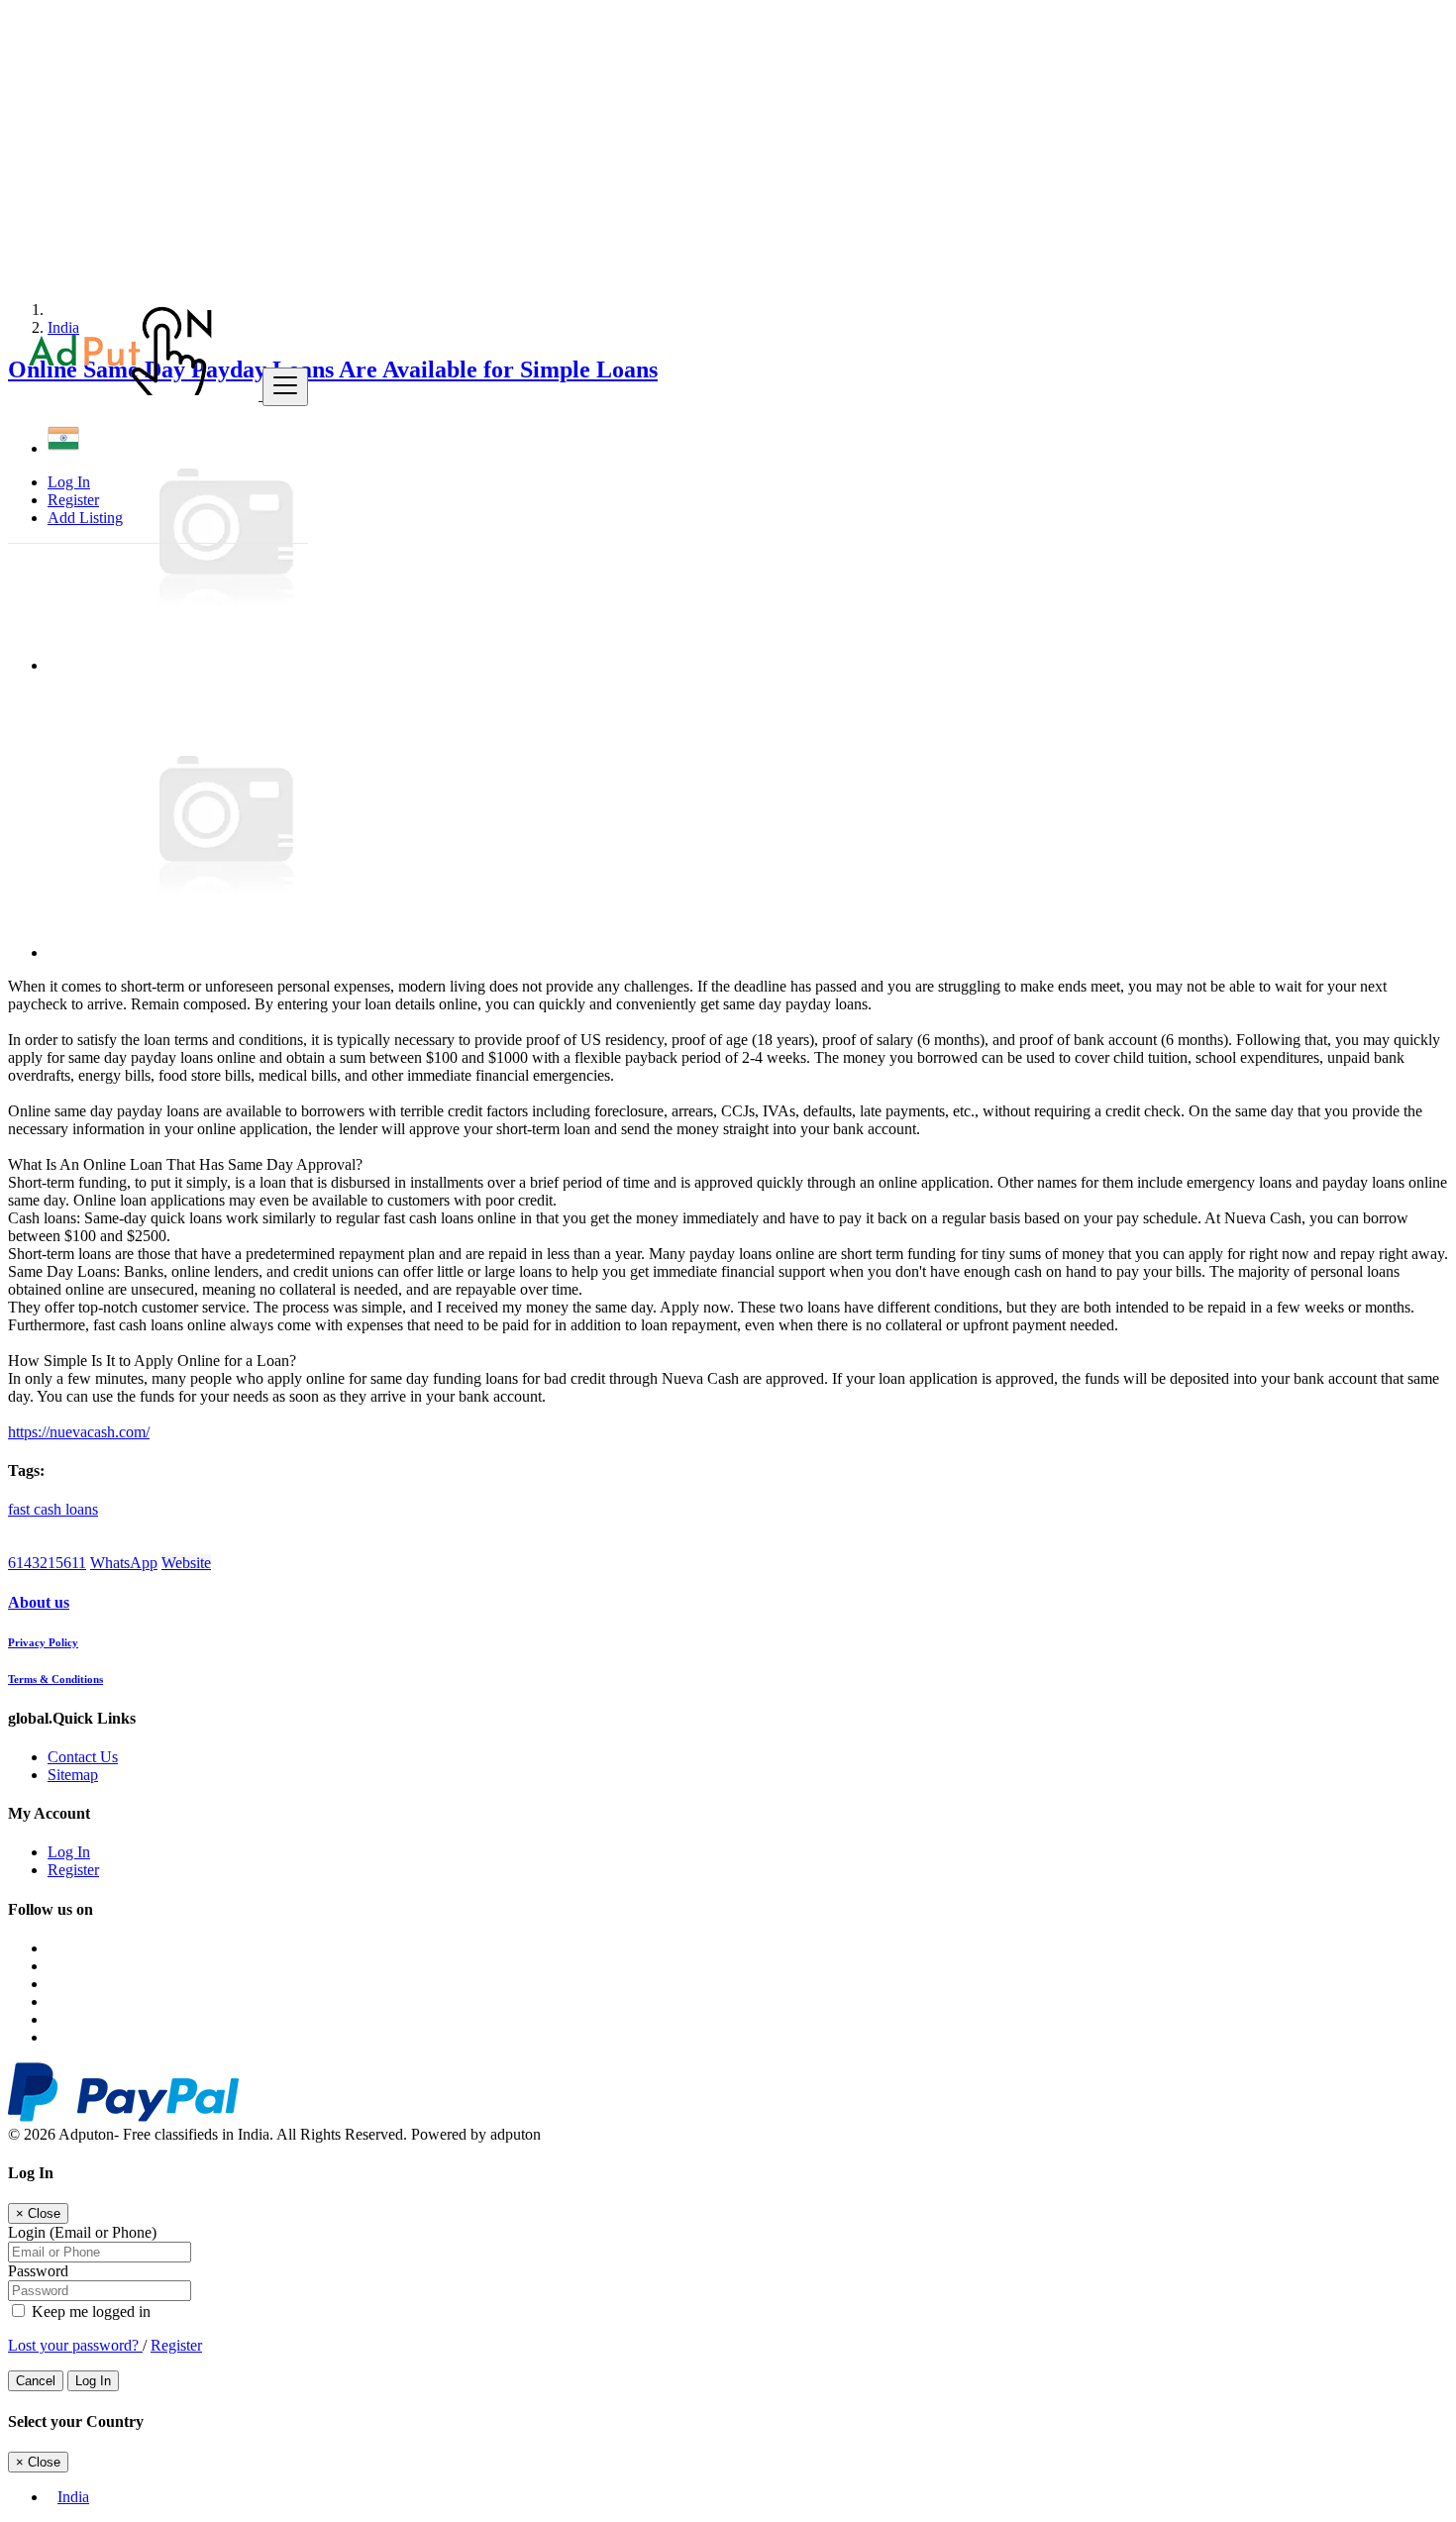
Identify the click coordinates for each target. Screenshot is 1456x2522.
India (73, 2497)
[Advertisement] (602, 147)
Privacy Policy (43, 1642)
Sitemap (73, 1775)
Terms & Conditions (55, 1679)
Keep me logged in (89, 2312)
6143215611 (47, 1563)
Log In (69, 482)
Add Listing (85, 518)
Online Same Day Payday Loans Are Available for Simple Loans (333, 369)
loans (82, 1509)
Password (38, 2271)
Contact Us (83, 1757)
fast (21, 1509)
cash (50, 1509)
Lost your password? (75, 2345)
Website (186, 1563)
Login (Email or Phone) (82, 2232)
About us (39, 1602)
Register (73, 500)
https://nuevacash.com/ (79, 1432)
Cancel (36, 2381)
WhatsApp (124, 1563)
